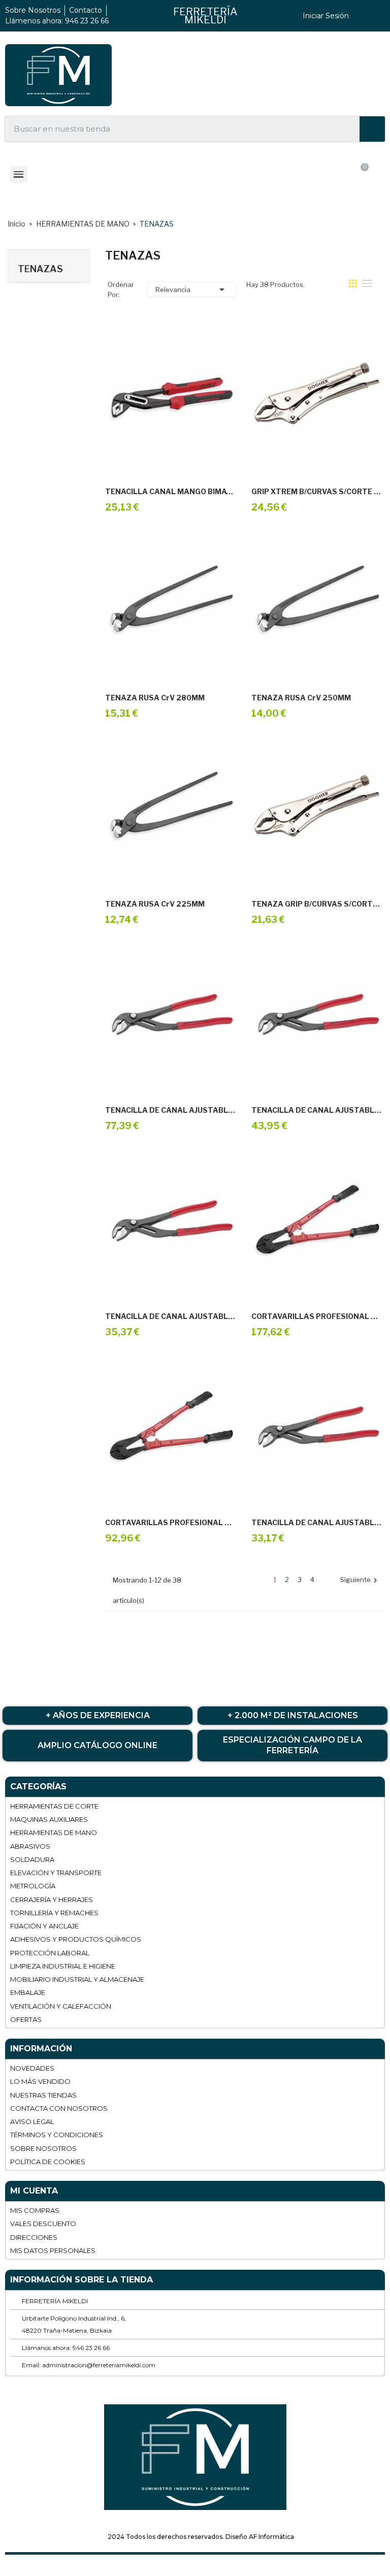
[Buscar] (372, 129)
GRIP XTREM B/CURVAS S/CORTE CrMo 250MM (317, 492)
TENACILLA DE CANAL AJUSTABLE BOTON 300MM (317, 1110)
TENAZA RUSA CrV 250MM (301, 698)
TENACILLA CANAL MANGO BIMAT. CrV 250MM (171, 492)
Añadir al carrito (159, 463)
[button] (312, 177)
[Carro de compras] (361, 176)
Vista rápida (182, 463)
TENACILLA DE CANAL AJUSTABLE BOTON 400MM (171, 1110)
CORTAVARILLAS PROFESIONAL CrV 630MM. (171, 1523)
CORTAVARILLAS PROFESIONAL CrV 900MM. (317, 1316)
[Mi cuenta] (264, 177)
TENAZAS (40, 269)
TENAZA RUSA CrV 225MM (155, 904)
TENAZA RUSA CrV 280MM (155, 698)
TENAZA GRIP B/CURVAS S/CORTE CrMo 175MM (317, 904)
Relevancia (192, 289)
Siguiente (360, 1580)
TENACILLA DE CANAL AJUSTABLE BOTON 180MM (317, 1523)
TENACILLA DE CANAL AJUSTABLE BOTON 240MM (171, 1316)
